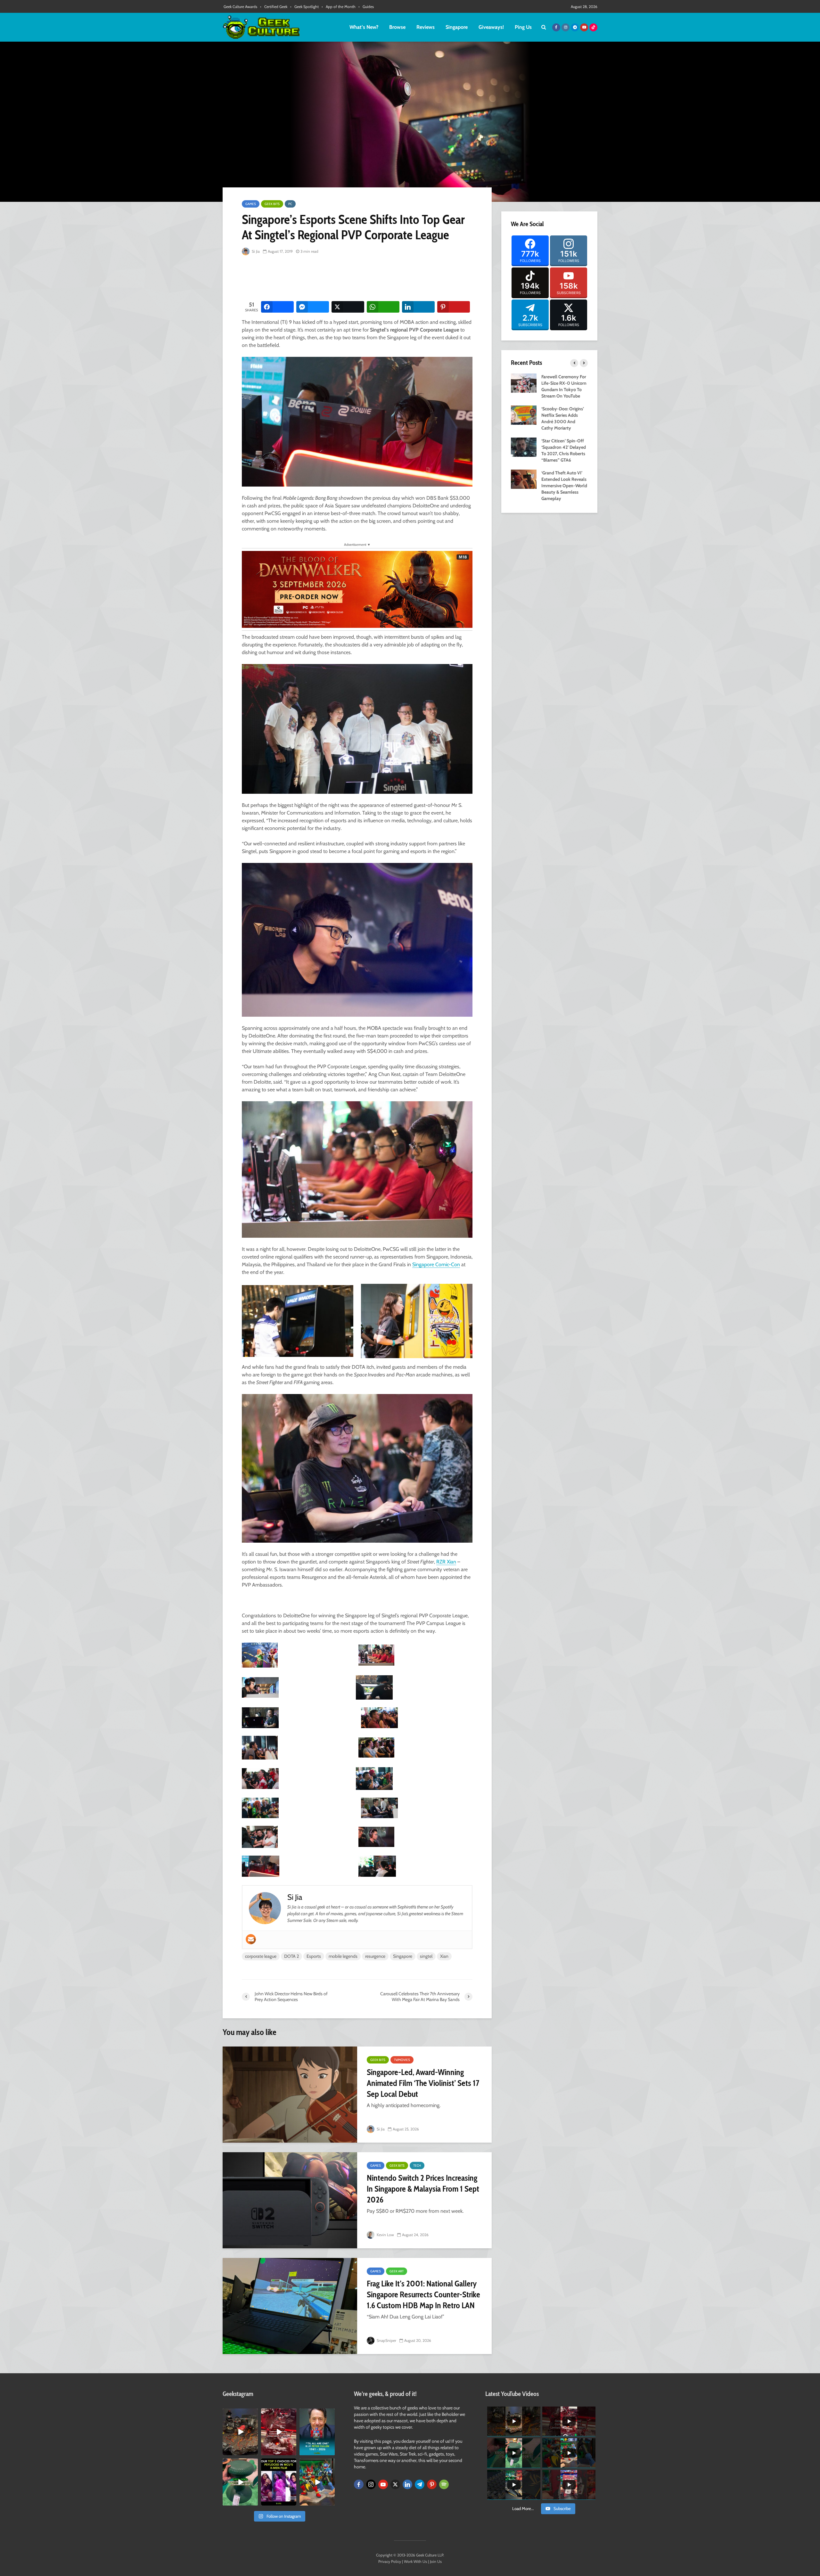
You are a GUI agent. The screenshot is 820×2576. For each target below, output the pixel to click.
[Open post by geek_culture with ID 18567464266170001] (279, 2482)
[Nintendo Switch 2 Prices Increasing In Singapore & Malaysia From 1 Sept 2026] (290, 2200)
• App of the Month (339, 7)
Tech (417, 2166)
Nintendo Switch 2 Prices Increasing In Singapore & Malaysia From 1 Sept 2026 (423, 2189)
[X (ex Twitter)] (395, 2484)
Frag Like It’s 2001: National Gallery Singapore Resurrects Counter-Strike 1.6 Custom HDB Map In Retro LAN (423, 2294)
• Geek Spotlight (304, 7)
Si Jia (255, 251)
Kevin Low (385, 2235)
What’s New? (364, 27)
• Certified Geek (274, 7)
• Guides (366, 7)
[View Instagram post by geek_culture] (254, 2452)
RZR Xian (446, 1562)
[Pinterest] (432, 2484)
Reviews (426, 27)
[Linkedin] (407, 2484)
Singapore (457, 27)
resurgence (375, 1956)
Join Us (436, 2561)
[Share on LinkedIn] (418, 307)
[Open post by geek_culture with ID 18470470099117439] (240, 2432)
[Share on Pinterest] (454, 307)
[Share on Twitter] (348, 307)
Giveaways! (491, 27)
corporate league (261, 1956)
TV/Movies (402, 2060)
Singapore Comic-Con (436, 1264)
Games (251, 204)
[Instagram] (371, 2484)
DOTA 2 (291, 1956)
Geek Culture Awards (240, 7)
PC (290, 204)
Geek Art (397, 2271)
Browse (397, 27)
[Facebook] (359, 2484)
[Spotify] (444, 2484)
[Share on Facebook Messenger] (313, 307)
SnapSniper (386, 2340)
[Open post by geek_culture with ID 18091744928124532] (240, 2482)
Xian (444, 1956)
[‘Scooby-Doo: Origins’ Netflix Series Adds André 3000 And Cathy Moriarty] (524, 414)
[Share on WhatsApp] (383, 307)
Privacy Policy (390, 2561)
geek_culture (240, 2413)
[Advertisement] (358, 279)
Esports (314, 1956)
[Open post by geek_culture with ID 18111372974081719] (317, 2482)
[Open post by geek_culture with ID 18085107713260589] (279, 2432)
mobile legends (343, 1956)
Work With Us (415, 2561)
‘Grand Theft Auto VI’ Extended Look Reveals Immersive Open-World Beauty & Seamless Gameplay (564, 486)
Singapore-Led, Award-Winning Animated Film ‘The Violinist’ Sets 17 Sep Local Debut (423, 2083)
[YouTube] (383, 2484)
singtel (426, 1956)
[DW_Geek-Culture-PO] (357, 589)
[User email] (251, 1939)
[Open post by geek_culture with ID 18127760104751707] (317, 2432)
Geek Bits (272, 204)
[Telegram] (420, 2484)
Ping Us (523, 27)
